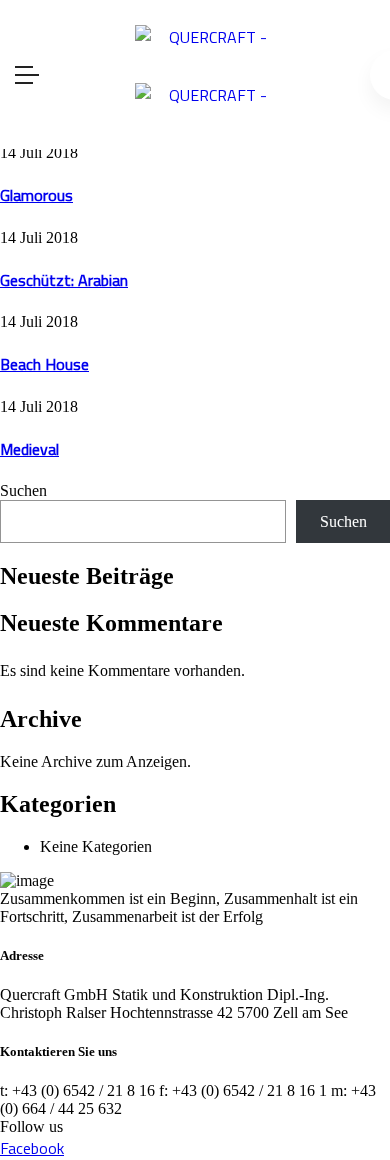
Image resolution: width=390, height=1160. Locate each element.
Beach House (44, 364)
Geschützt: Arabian (64, 280)
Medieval (29, 449)
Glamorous (36, 195)
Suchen (23, 490)
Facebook (32, 1148)
